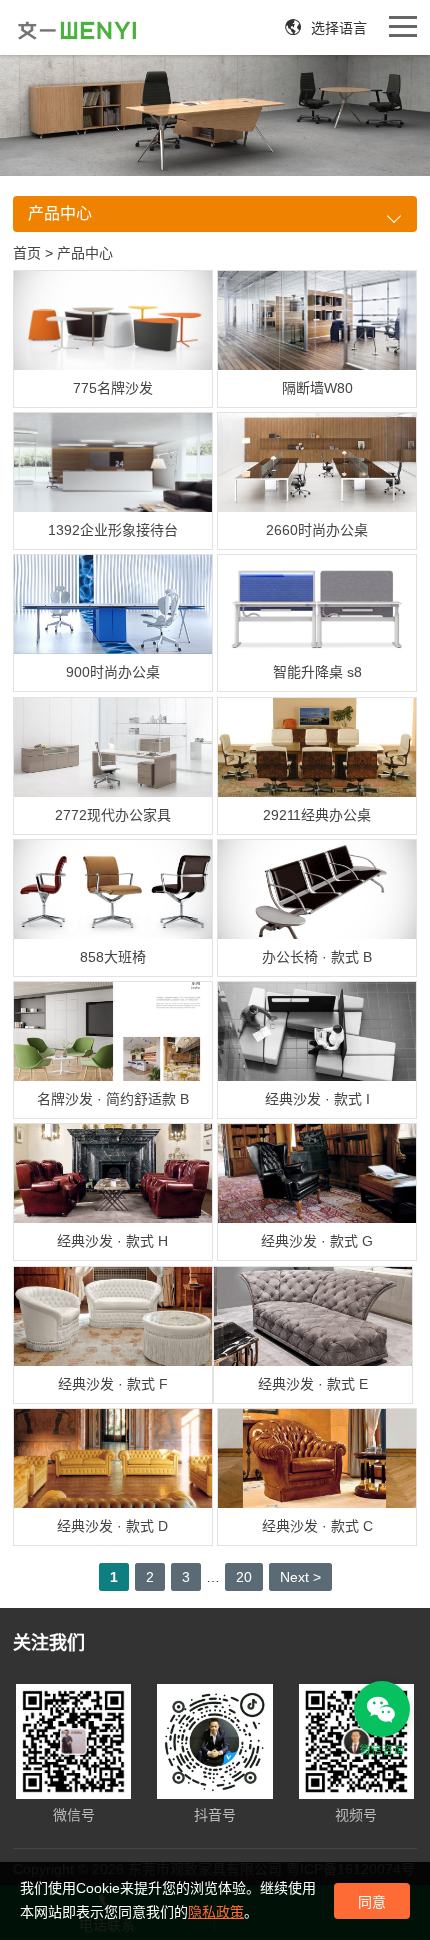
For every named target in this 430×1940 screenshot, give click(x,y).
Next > (300, 1577)
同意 (372, 1902)
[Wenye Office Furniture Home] (77, 30)
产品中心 (85, 253)
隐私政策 (216, 1912)
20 (244, 1577)
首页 (27, 253)
